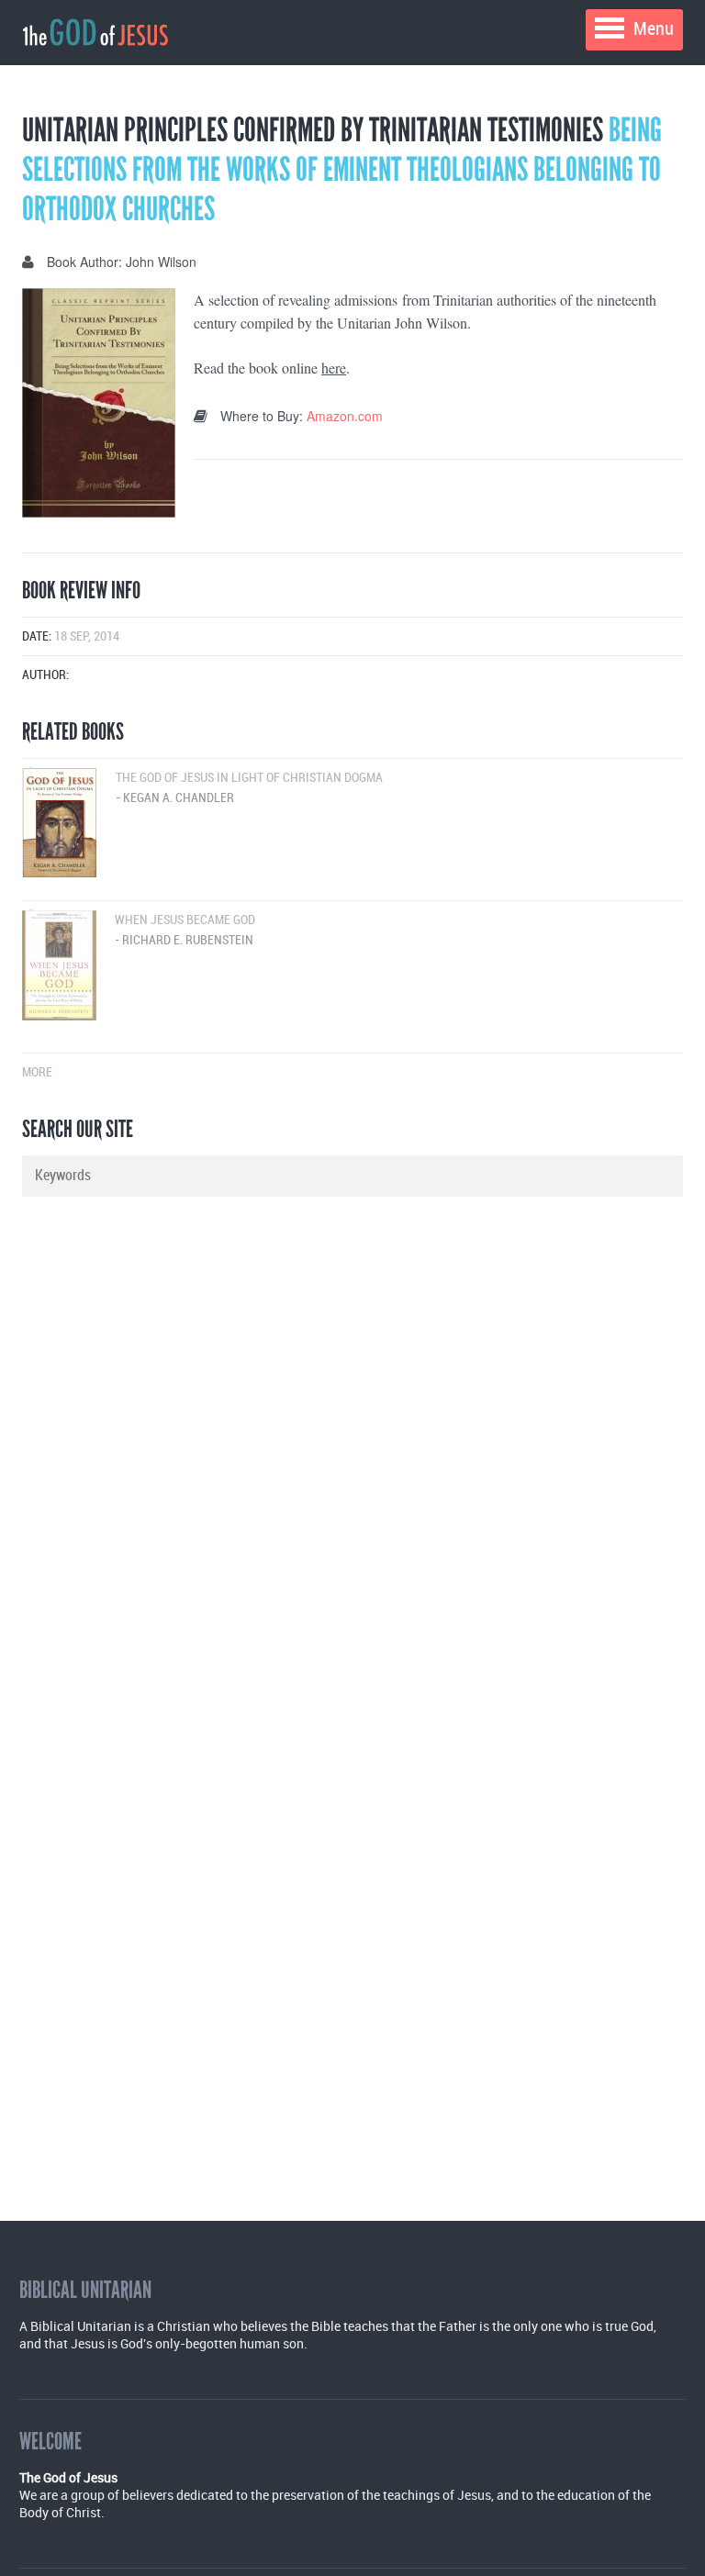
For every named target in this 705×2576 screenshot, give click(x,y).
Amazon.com (345, 416)
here (334, 368)
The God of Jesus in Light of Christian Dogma (249, 788)
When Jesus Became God (185, 930)
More (37, 1072)
